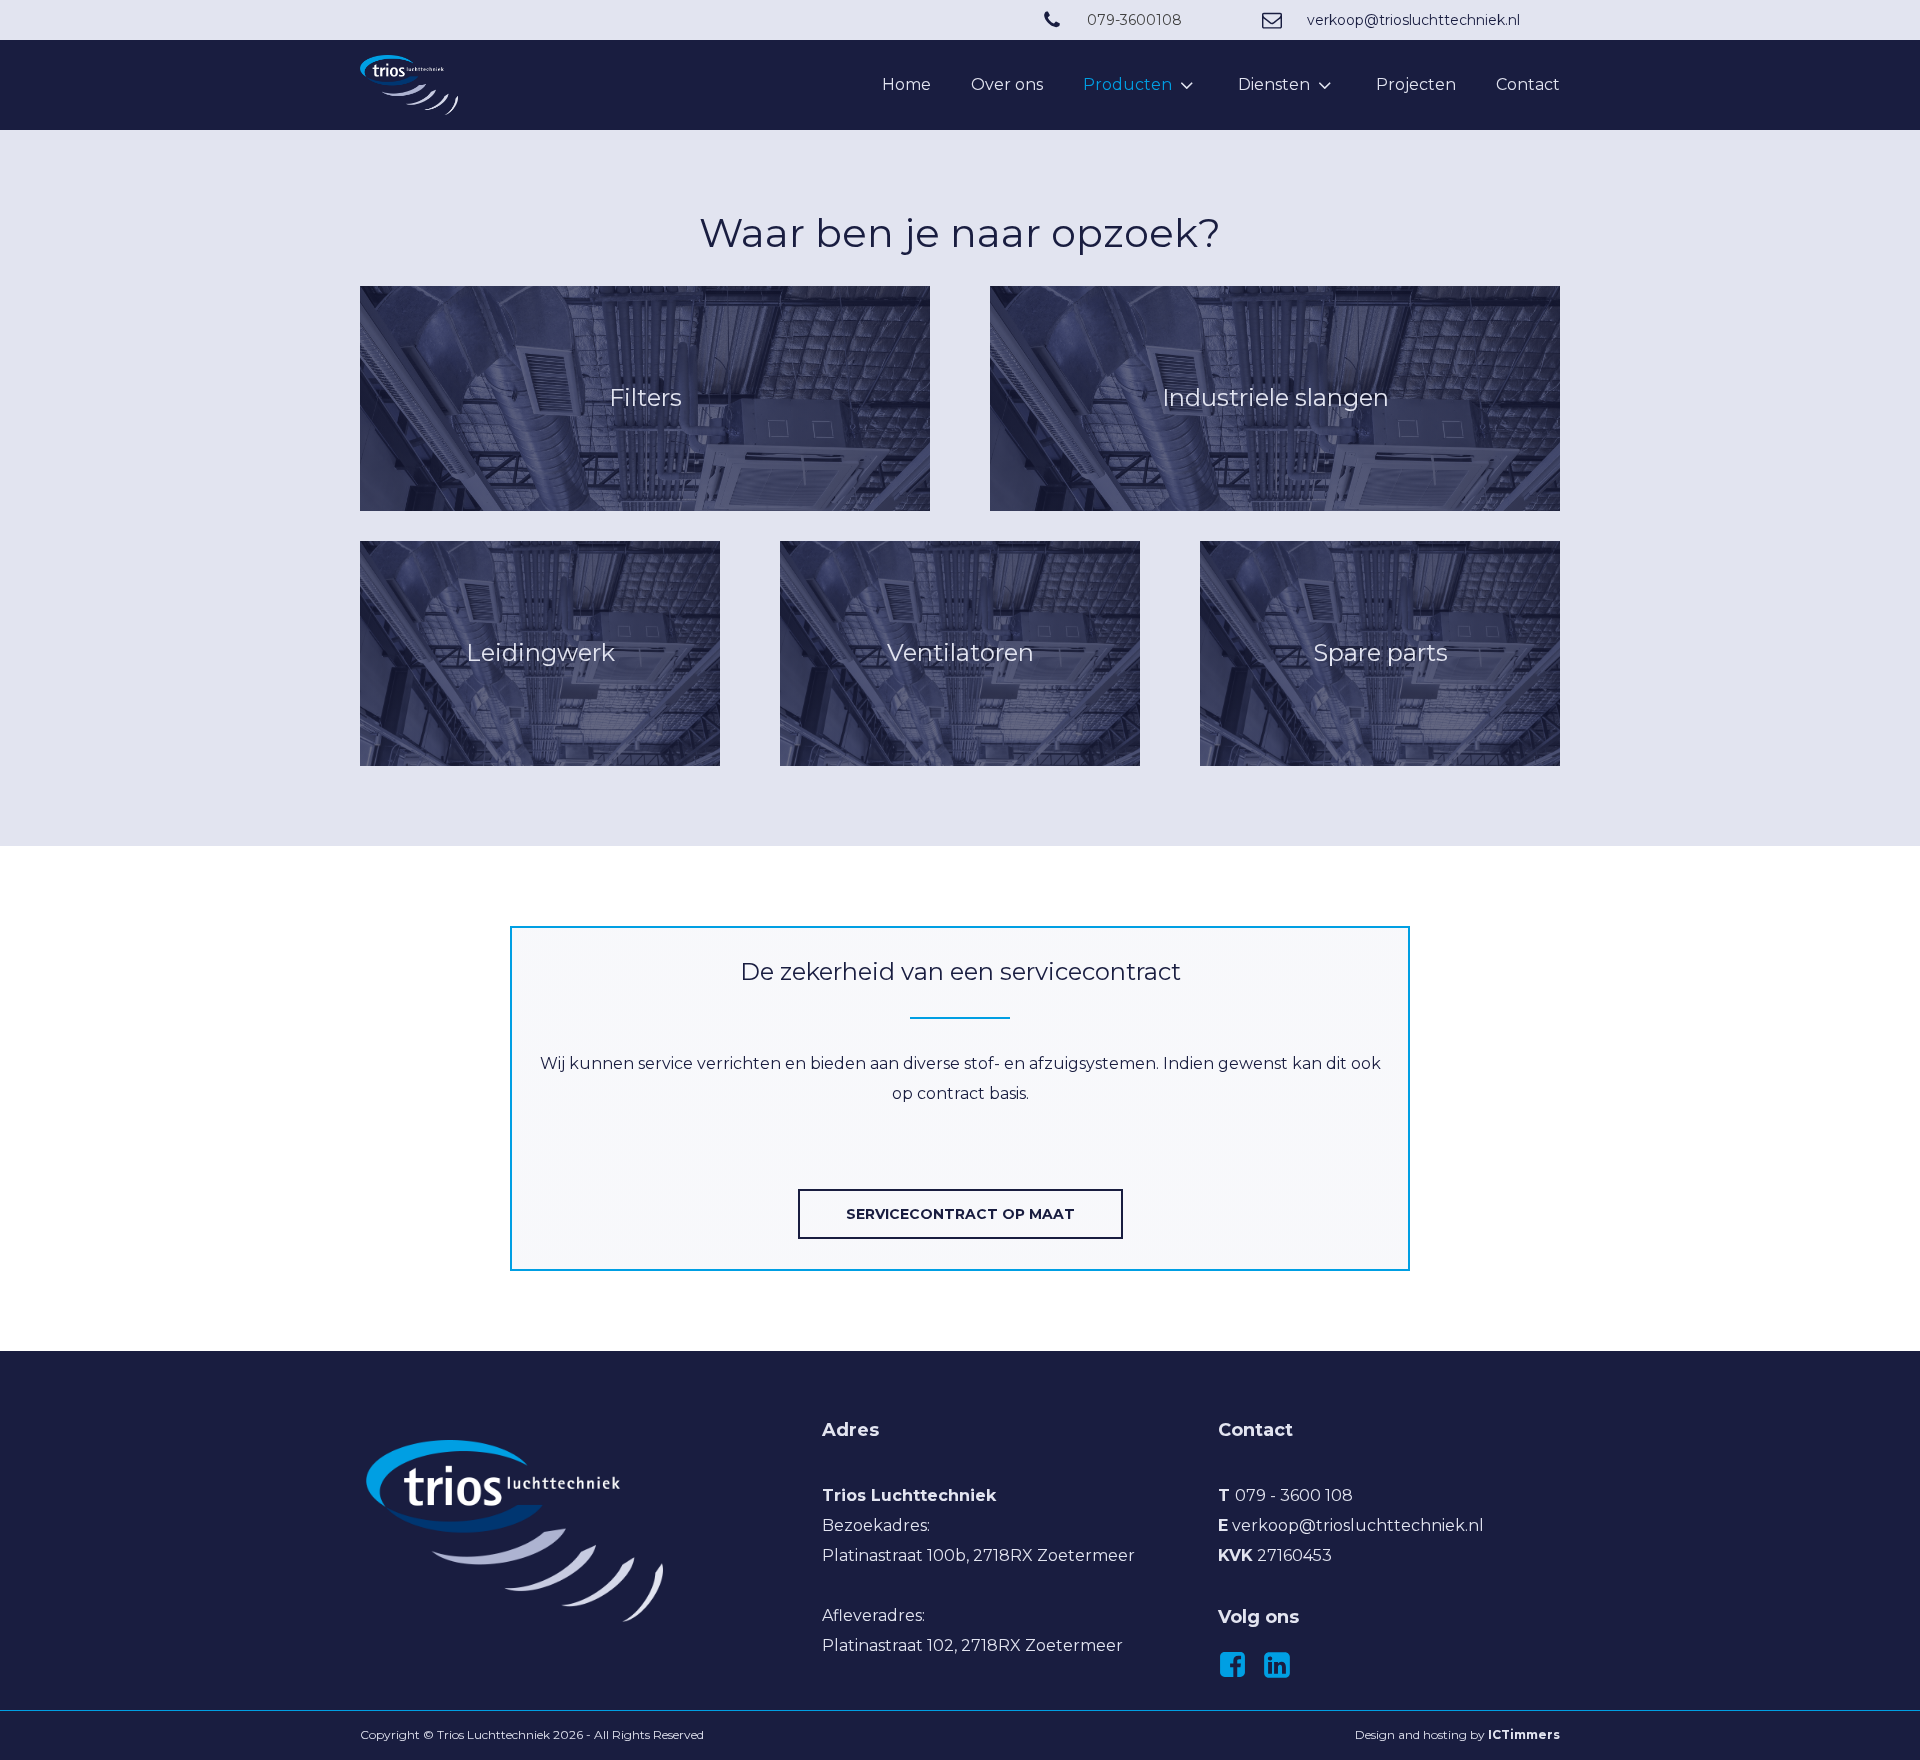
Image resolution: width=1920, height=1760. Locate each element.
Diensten (1274, 84)
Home (906, 84)
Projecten (1416, 84)
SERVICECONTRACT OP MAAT (960, 1214)
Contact (1528, 84)
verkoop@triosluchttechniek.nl (1413, 20)
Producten (1127, 84)
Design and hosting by (1457, 1734)
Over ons (1007, 84)
